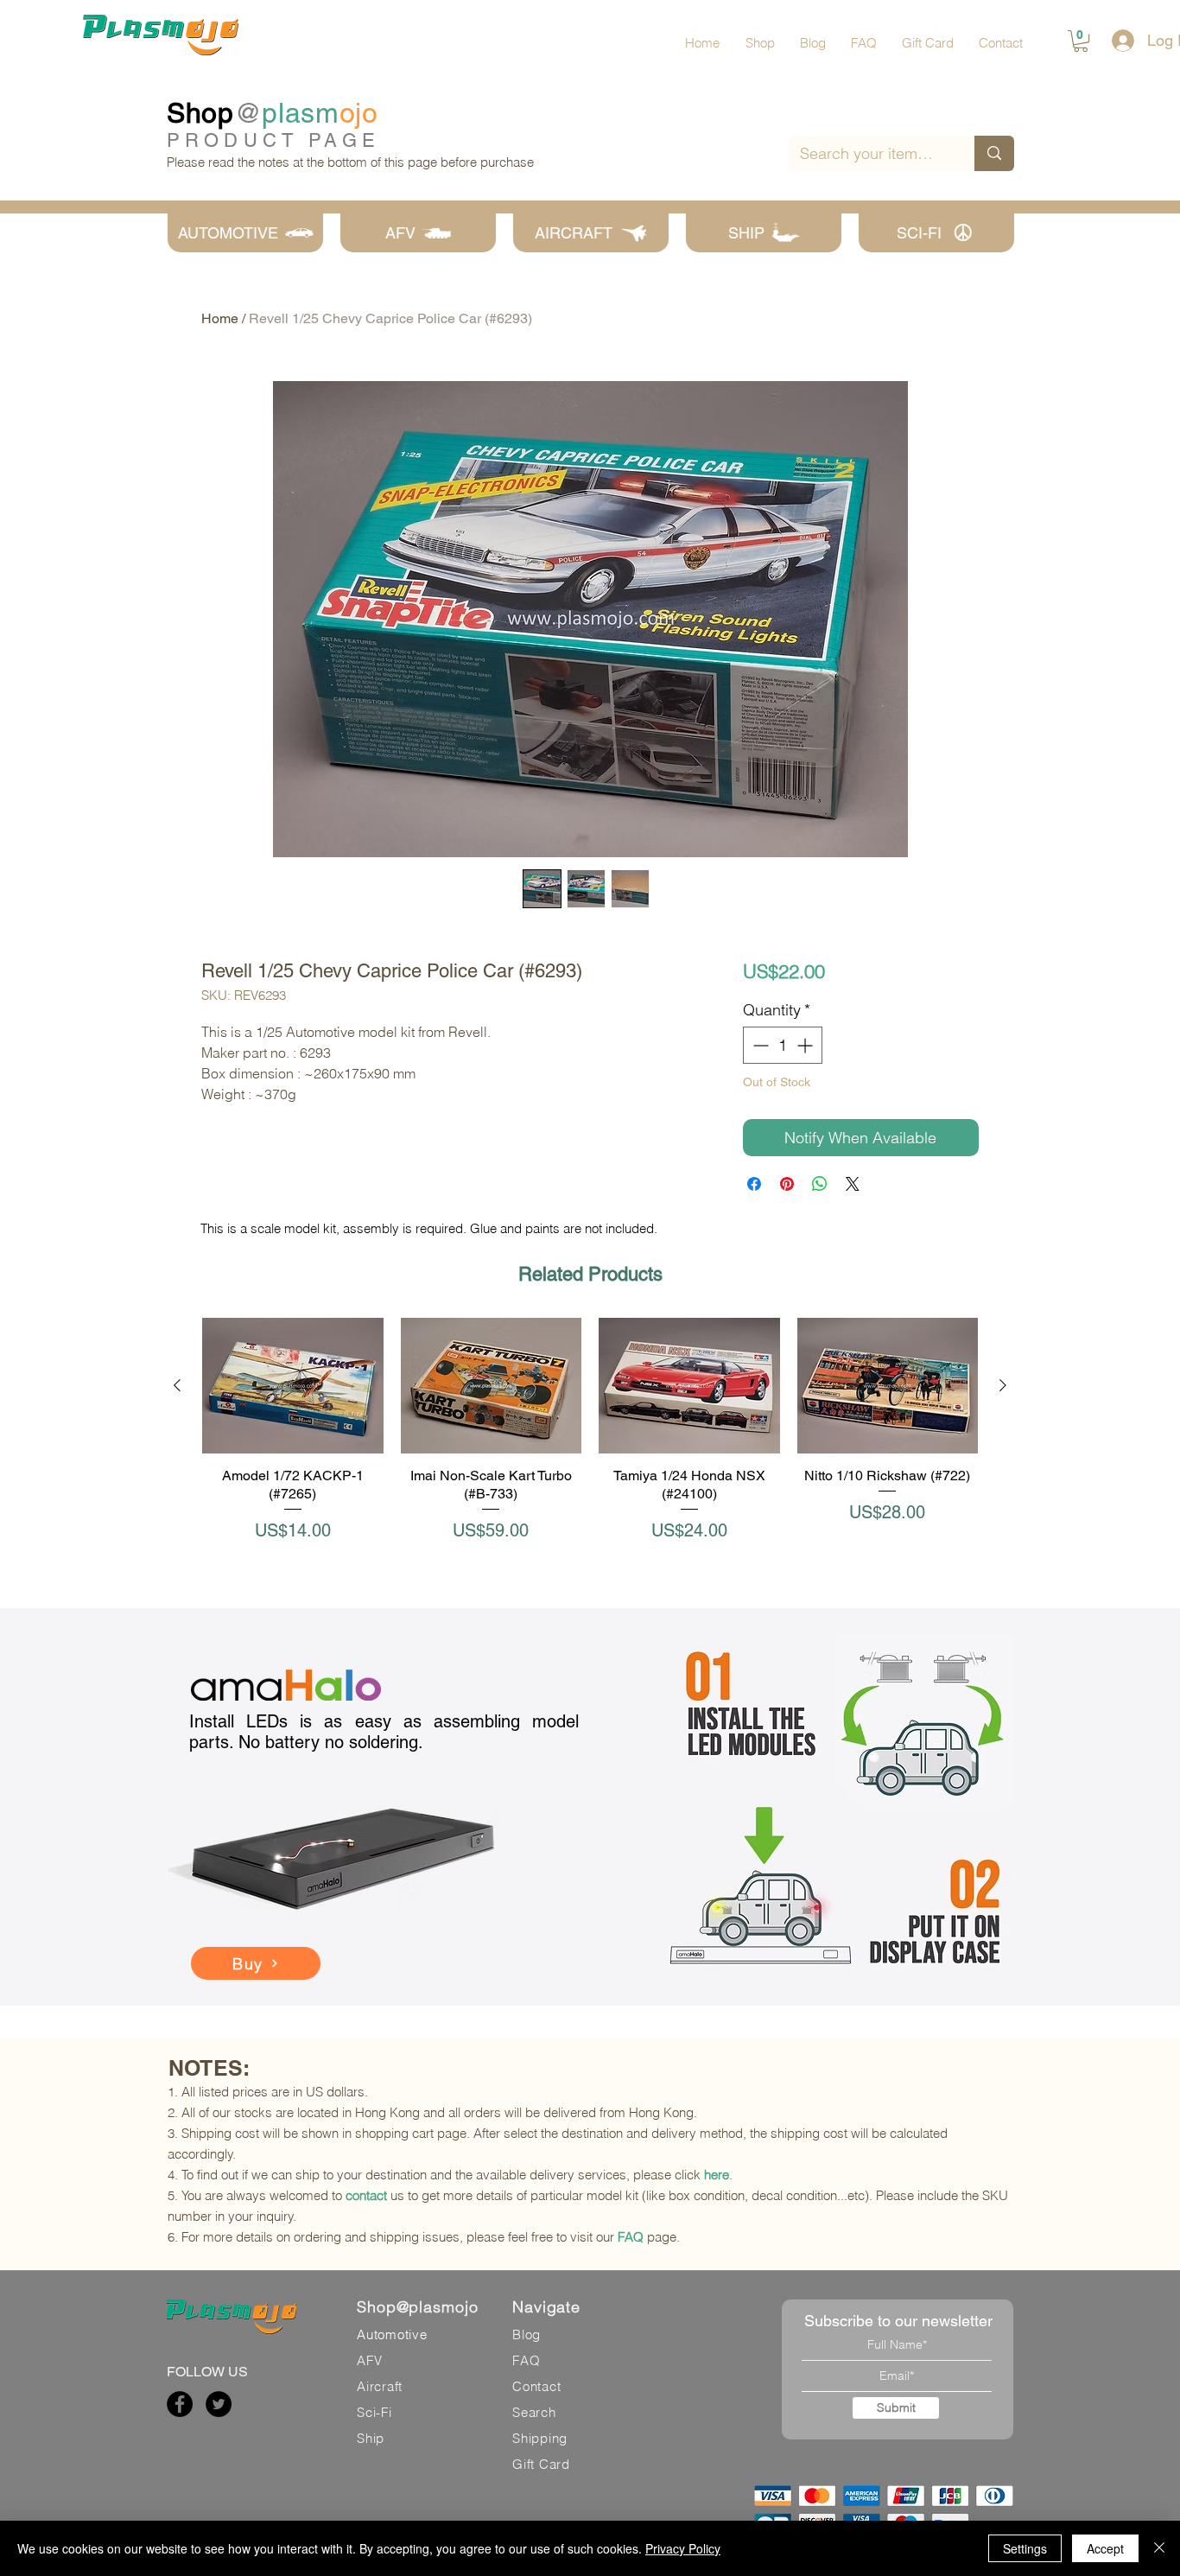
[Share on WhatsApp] (820, 1184)
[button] (1081, 41)
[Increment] (806, 1045)
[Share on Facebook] (754, 1184)
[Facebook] (180, 2404)
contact (366, 2195)
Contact (536, 2386)
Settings (1025, 2548)
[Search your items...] (994, 153)
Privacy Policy (683, 2548)
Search (534, 2412)
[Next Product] (1003, 1385)
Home (220, 318)
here (717, 2175)
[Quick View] (293, 1386)
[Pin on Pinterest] (787, 1184)
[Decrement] (759, 1045)
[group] (590, 1439)
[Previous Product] (177, 1385)
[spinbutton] (783, 1045)
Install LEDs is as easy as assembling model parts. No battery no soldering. (384, 1732)
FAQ (631, 2237)
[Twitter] (219, 2404)
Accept (1105, 2548)
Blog (527, 2334)
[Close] (1159, 2548)
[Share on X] (853, 1184)
